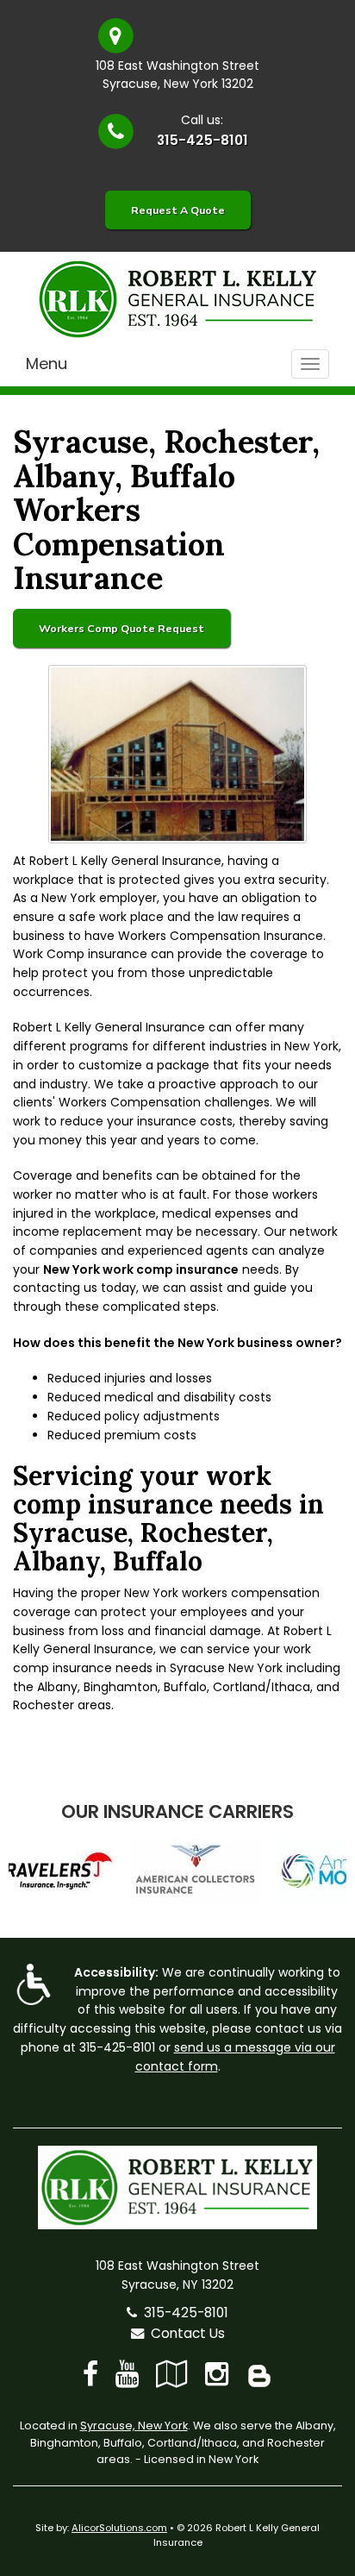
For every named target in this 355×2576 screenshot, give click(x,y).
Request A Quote (178, 210)
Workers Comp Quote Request (121, 628)
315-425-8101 (202, 140)
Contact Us (184, 2333)
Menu (47, 364)
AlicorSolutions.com (119, 2528)
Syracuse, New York (134, 2426)
